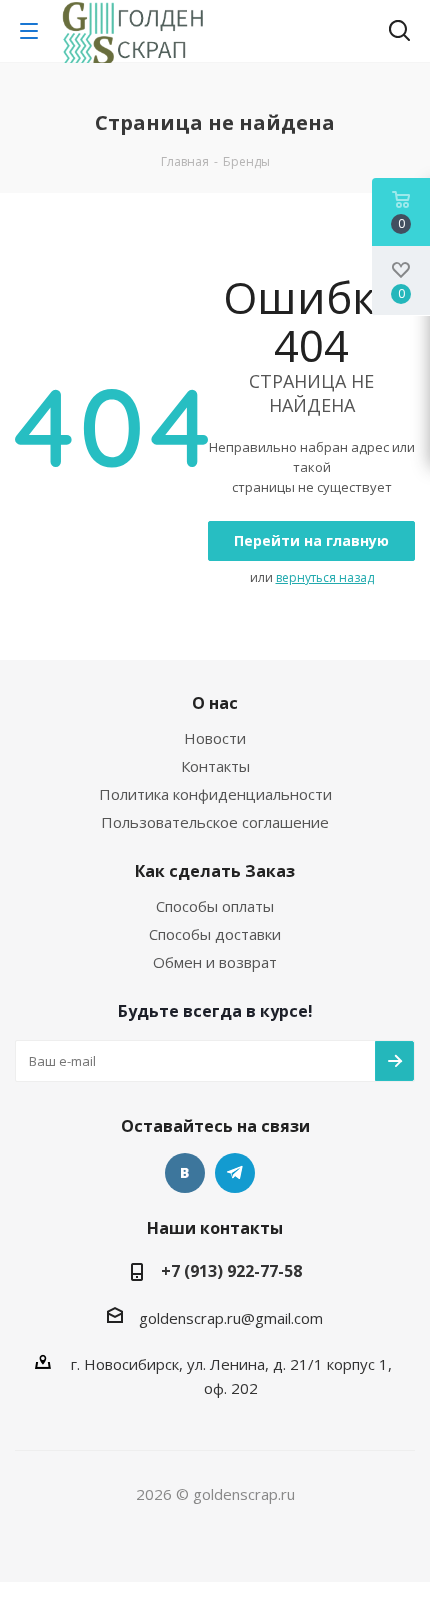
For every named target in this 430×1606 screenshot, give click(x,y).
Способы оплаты (215, 906)
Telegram (235, 1173)
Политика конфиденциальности (215, 794)
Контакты (215, 766)
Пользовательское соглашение (215, 822)
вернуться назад (325, 577)
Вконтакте (185, 1173)
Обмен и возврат (215, 962)
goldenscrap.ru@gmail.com (231, 1318)
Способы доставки (215, 934)
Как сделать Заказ (215, 871)
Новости (215, 738)
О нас (215, 703)
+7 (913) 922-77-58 (231, 1271)
